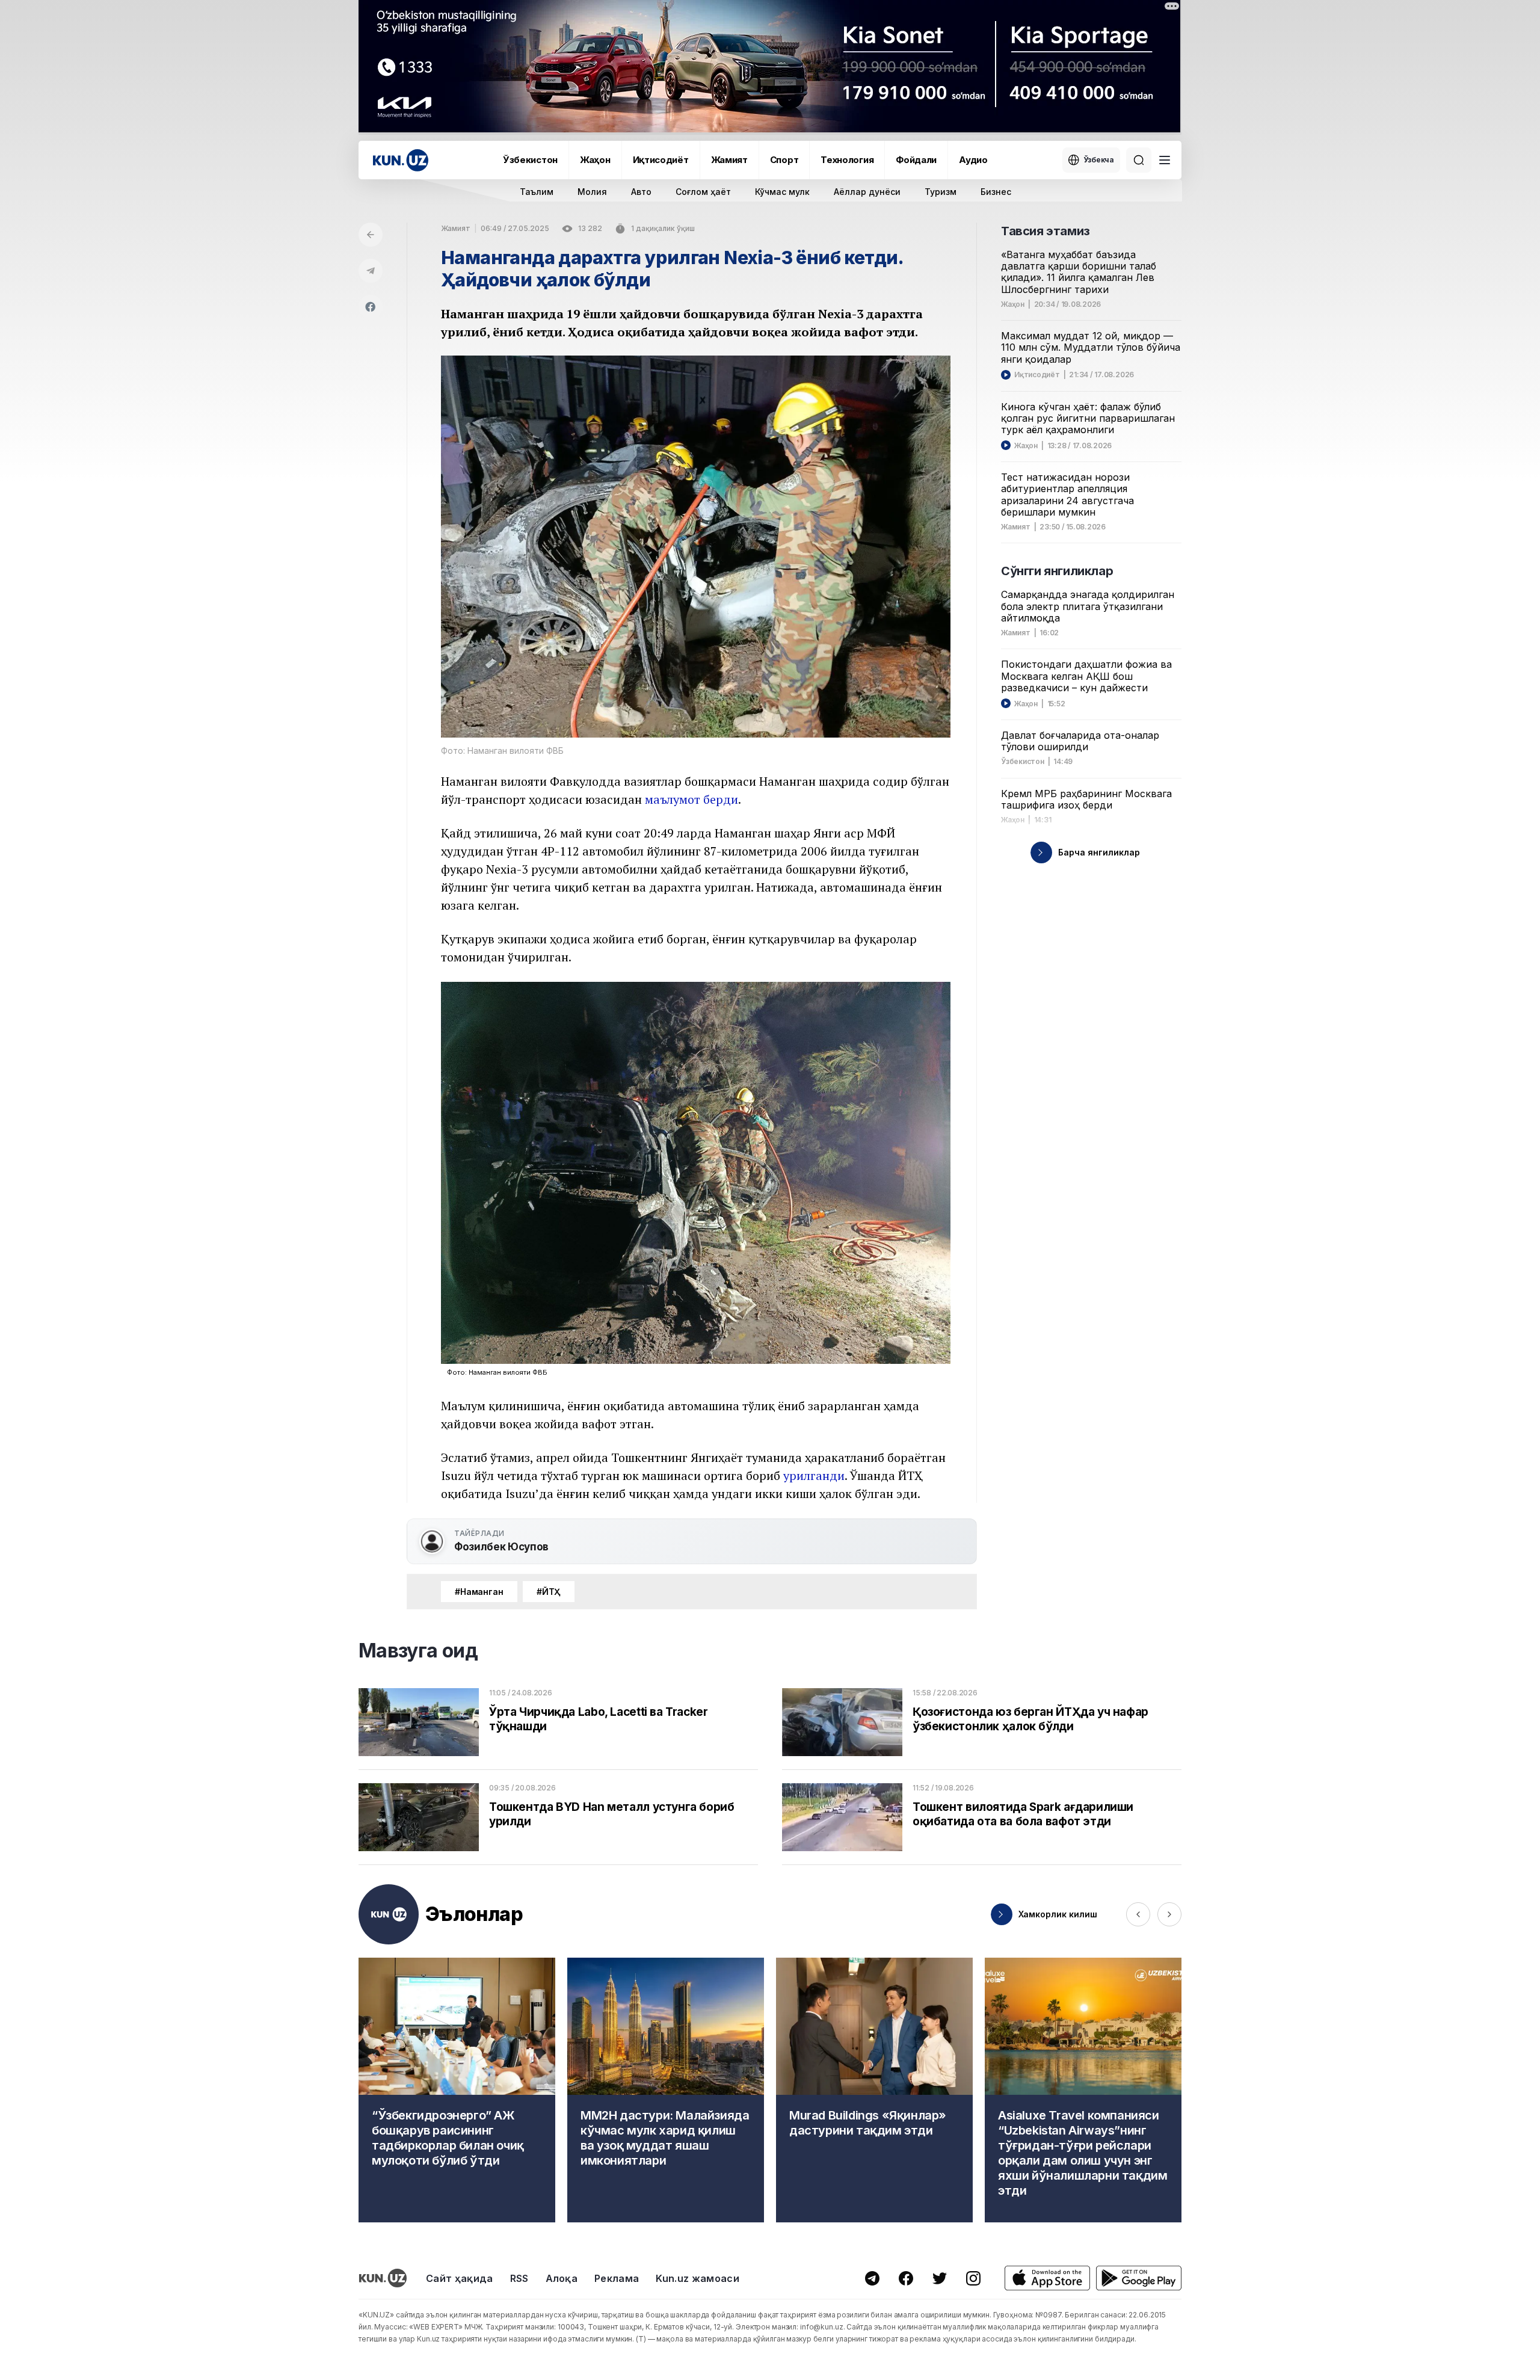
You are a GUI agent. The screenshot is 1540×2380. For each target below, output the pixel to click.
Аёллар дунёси (867, 192)
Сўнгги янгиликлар (1057, 571)
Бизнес (996, 192)
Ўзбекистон (530, 160)
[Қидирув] (1139, 160)
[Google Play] (1139, 2278)
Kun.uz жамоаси (697, 2278)
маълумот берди (691, 799)
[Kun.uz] (401, 160)
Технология (847, 160)
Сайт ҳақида (460, 2278)
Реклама (617, 2278)
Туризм (941, 192)
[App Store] (1047, 2278)
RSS (519, 2278)
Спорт (784, 160)
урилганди (814, 1475)
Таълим (537, 192)
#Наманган (479, 1592)
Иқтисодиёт (661, 160)
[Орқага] (371, 235)
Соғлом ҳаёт (703, 192)
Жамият (729, 160)
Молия (592, 192)
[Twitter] (940, 2278)
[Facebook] (371, 307)
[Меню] (1165, 160)
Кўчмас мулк (782, 192)
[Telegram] (371, 271)
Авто (641, 192)
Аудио (973, 160)
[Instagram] (973, 2278)
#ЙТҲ (549, 1592)
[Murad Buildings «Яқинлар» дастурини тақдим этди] (874, 2090)
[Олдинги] (1138, 1914)
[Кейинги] (1169, 1914)
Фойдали (916, 160)
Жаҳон (595, 160)
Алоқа (562, 2278)
